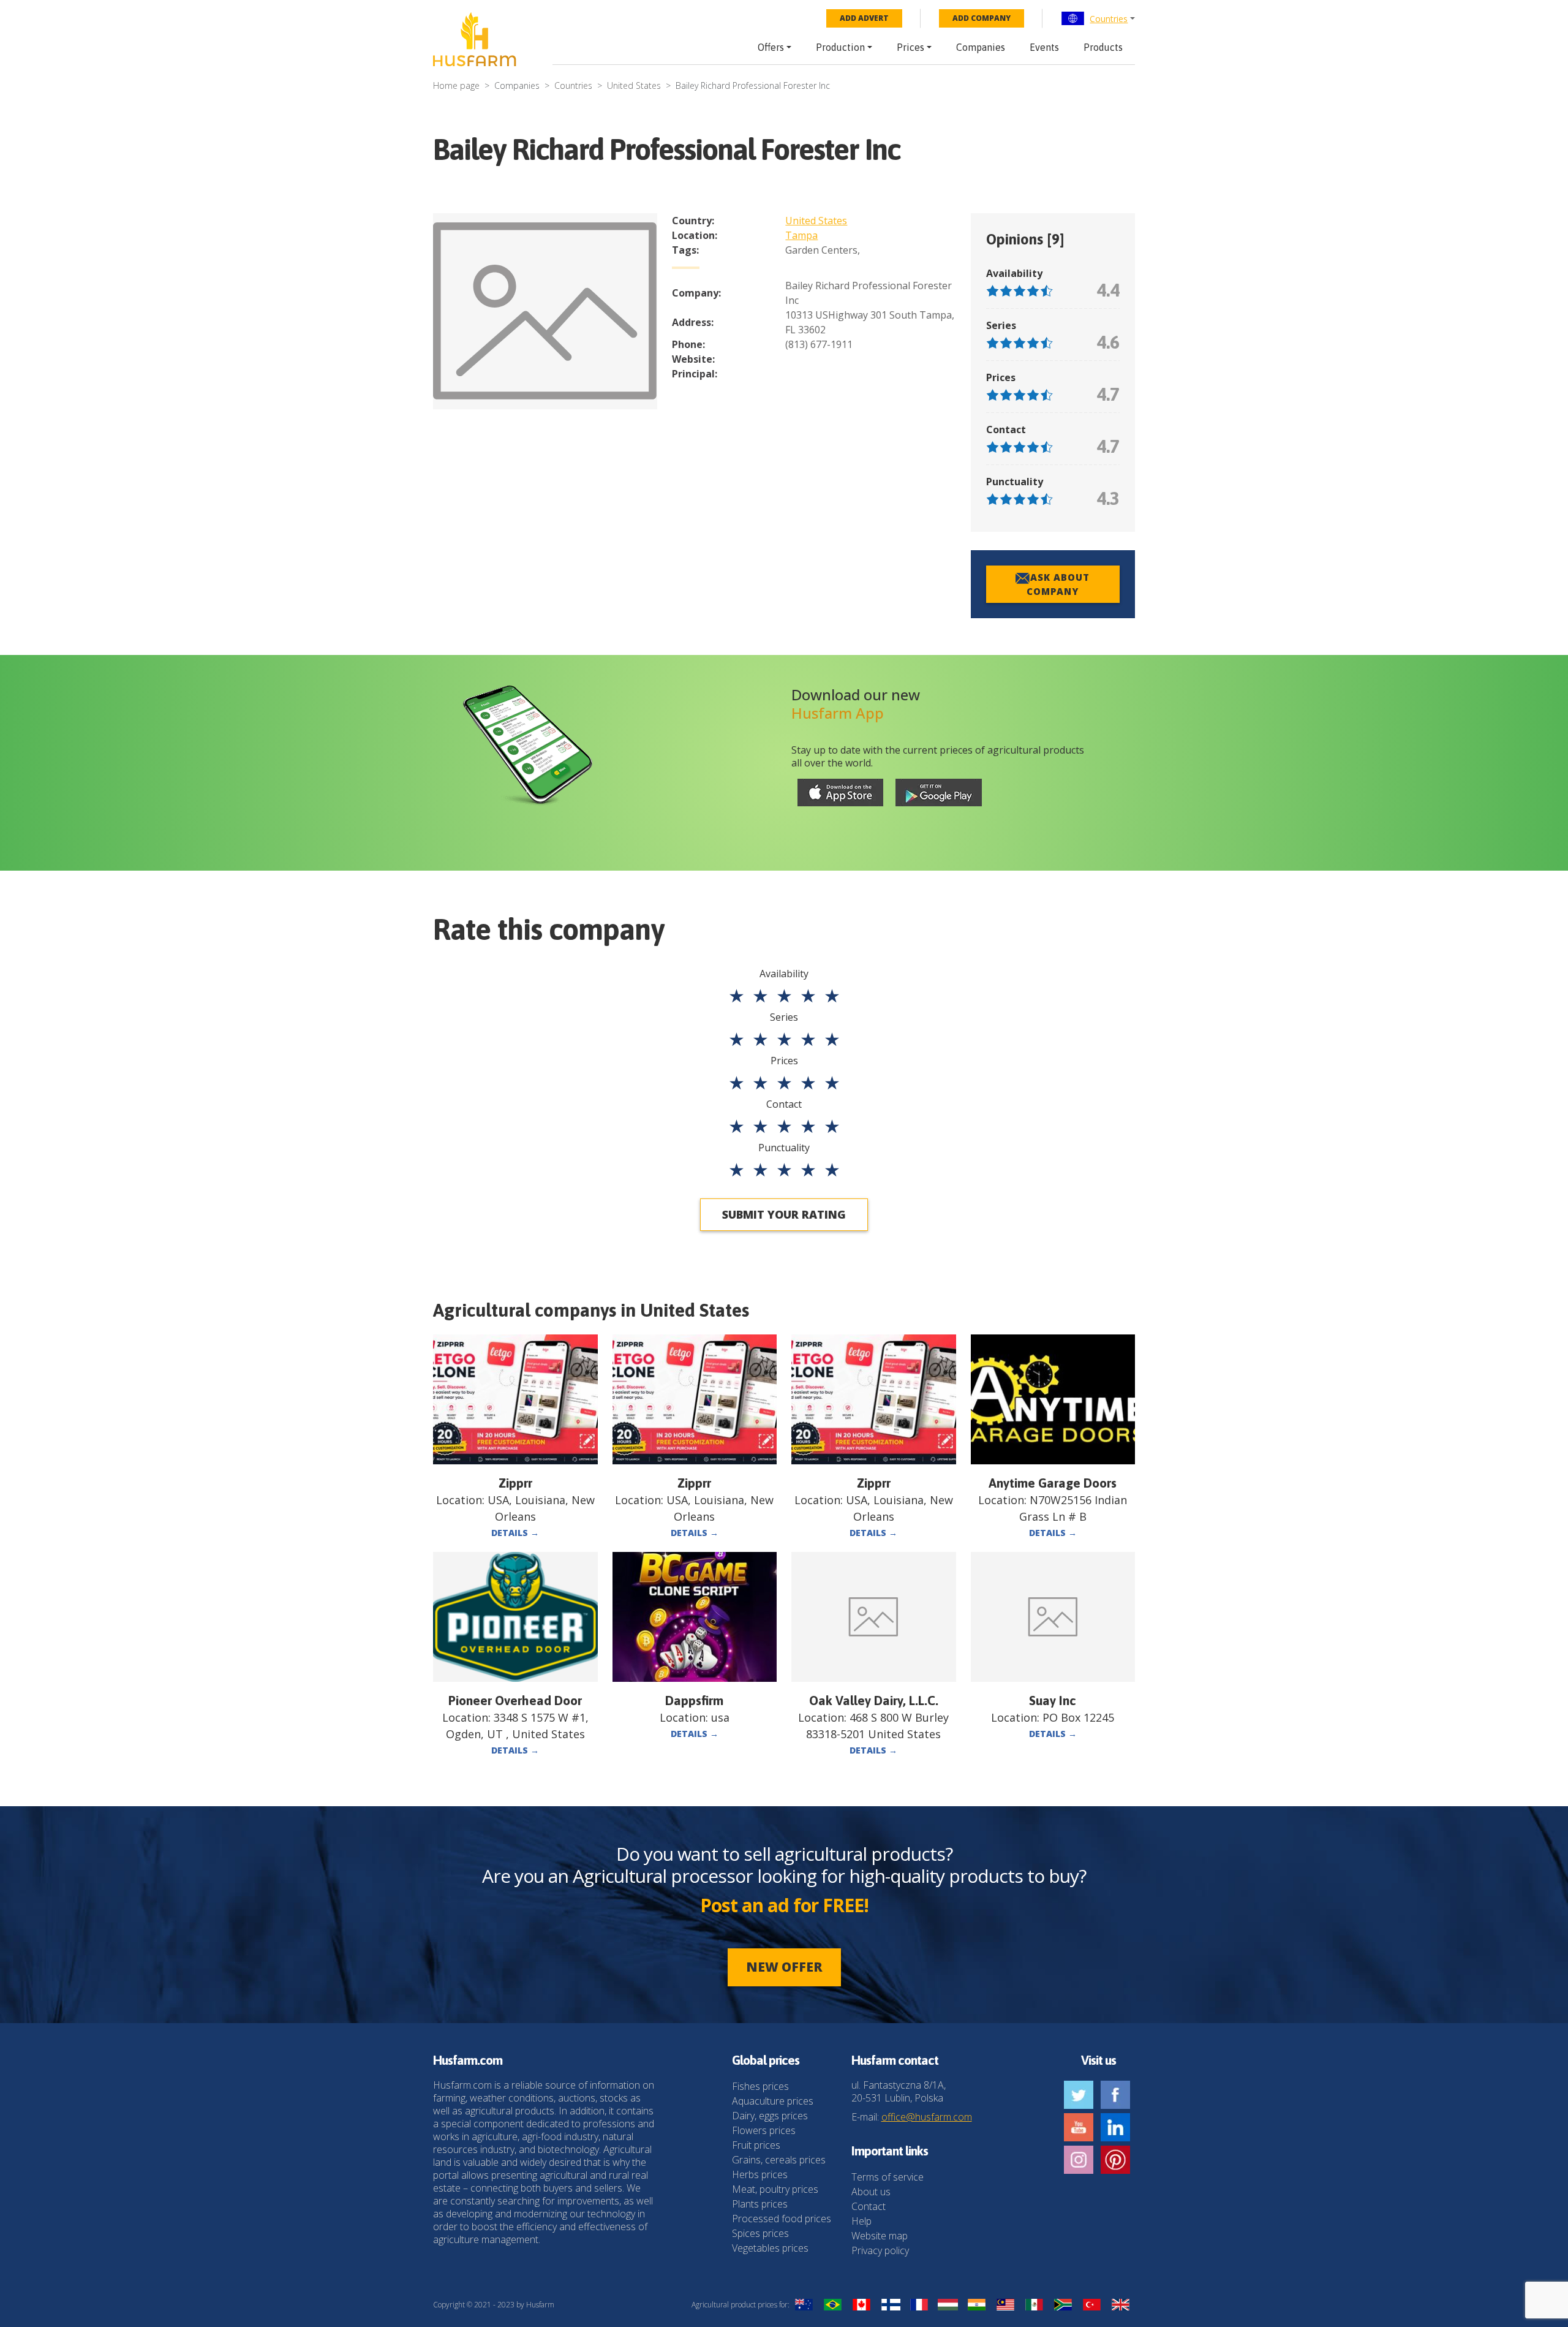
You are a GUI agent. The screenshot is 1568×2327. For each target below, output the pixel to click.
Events (1044, 47)
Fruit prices (756, 2145)
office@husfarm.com (927, 2117)
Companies (981, 47)
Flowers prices (764, 2130)
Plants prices (760, 2204)
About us (871, 2192)
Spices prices (760, 2233)
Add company (982, 18)
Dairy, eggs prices (770, 2116)
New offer (784, 1967)
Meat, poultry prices (775, 2189)
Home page (456, 85)
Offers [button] (771, 47)
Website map (880, 2236)
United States (634, 85)
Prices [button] (910, 47)
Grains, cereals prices (779, 2160)
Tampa (801, 235)
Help (861, 2221)
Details (515, 1533)
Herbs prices (760, 2174)
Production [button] (840, 47)
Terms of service (888, 2177)
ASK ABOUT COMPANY (1058, 584)
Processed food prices (782, 2219)
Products (1103, 47)
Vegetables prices (770, 2248)
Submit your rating (784, 1214)
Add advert (864, 18)
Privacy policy (880, 2250)
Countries (1109, 19)
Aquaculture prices (773, 2101)
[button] (1098, 18)
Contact (869, 2206)
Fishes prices (760, 2086)
